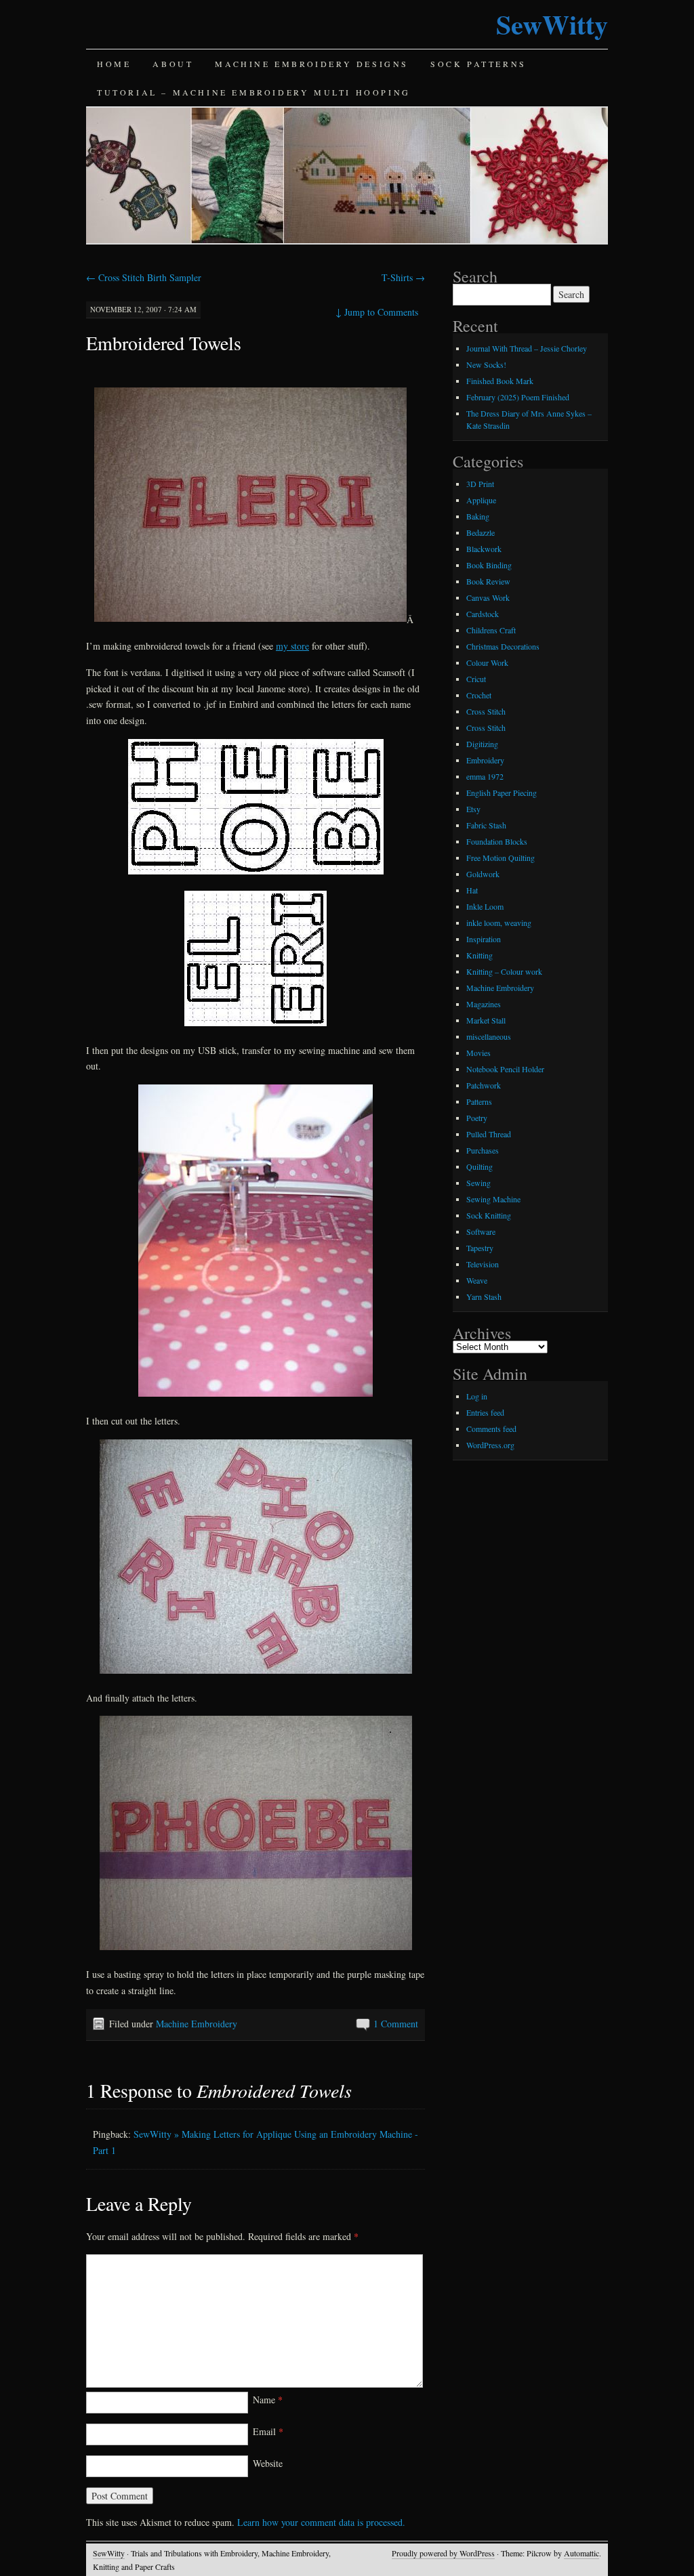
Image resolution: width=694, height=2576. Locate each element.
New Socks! (486, 364)
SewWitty (552, 24)
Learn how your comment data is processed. (321, 2522)
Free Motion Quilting (501, 858)
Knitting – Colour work (504, 971)
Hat (472, 890)
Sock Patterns (478, 64)
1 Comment (396, 2024)
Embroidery (485, 760)
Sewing (478, 1183)
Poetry (477, 1118)
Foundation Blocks (497, 841)
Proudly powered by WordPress (443, 2553)
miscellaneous (489, 1036)
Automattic (581, 2553)
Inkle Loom (485, 906)
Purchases (483, 1150)
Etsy (473, 809)
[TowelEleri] (250, 619)
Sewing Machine (493, 1199)
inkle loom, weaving (499, 923)
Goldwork (483, 874)
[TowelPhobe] (256, 1948)
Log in (477, 1396)
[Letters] (256, 1671)
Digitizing (482, 744)
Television (483, 1264)
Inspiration (484, 939)
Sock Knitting (489, 1215)
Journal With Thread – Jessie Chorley (527, 348)
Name (268, 2400)
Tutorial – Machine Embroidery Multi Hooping (254, 92)
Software (481, 1231)
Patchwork (484, 1085)
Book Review (488, 581)
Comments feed (491, 1429)
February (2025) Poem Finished (518, 397)
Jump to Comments (377, 312)
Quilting (479, 1166)
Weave (477, 1280)
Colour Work (487, 662)
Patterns (479, 1101)
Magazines (484, 1004)
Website (268, 2463)
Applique (481, 500)
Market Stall (486, 1020)
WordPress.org (490, 1445)
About (173, 64)
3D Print (480, 484)
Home (114, 64)
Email (268, 2431)
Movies (478, 1053)
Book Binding (489, 565)
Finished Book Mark (500, 381)
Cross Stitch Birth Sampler (144, 277)
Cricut (476, 679)
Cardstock (483, 614)
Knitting (479, 955)
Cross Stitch (486, 711)
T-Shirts (403, 277)
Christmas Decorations (503, 646)
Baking (478, 516)
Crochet (479, 695)
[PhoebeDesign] (256, 810)
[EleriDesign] (256, 1024)
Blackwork (484, 549)
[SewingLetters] (256, 1394)
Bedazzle (481, 532)
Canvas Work (488, 597)
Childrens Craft (491, 630)
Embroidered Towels (164, 343)
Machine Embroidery (197, 2024)
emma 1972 (485, 776)
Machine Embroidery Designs (312, 64)
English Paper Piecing (502, 793)
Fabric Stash (486, 825)
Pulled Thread (489, 1134)
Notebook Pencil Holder (505, 1069)
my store (292, 646)
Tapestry (480, 1248)
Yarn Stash (484, 1296)
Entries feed (485, 1412)
